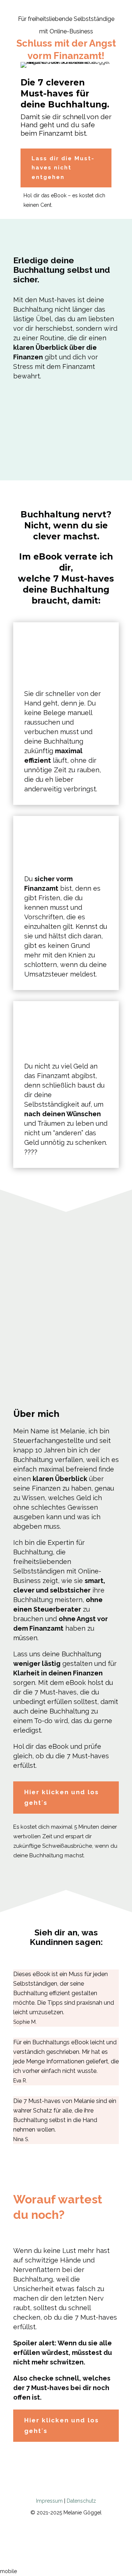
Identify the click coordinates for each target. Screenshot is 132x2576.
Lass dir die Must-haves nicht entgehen (63, 168)
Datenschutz (81, 2501)
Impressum (49, 2501)
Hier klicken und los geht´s (62, 1797)
